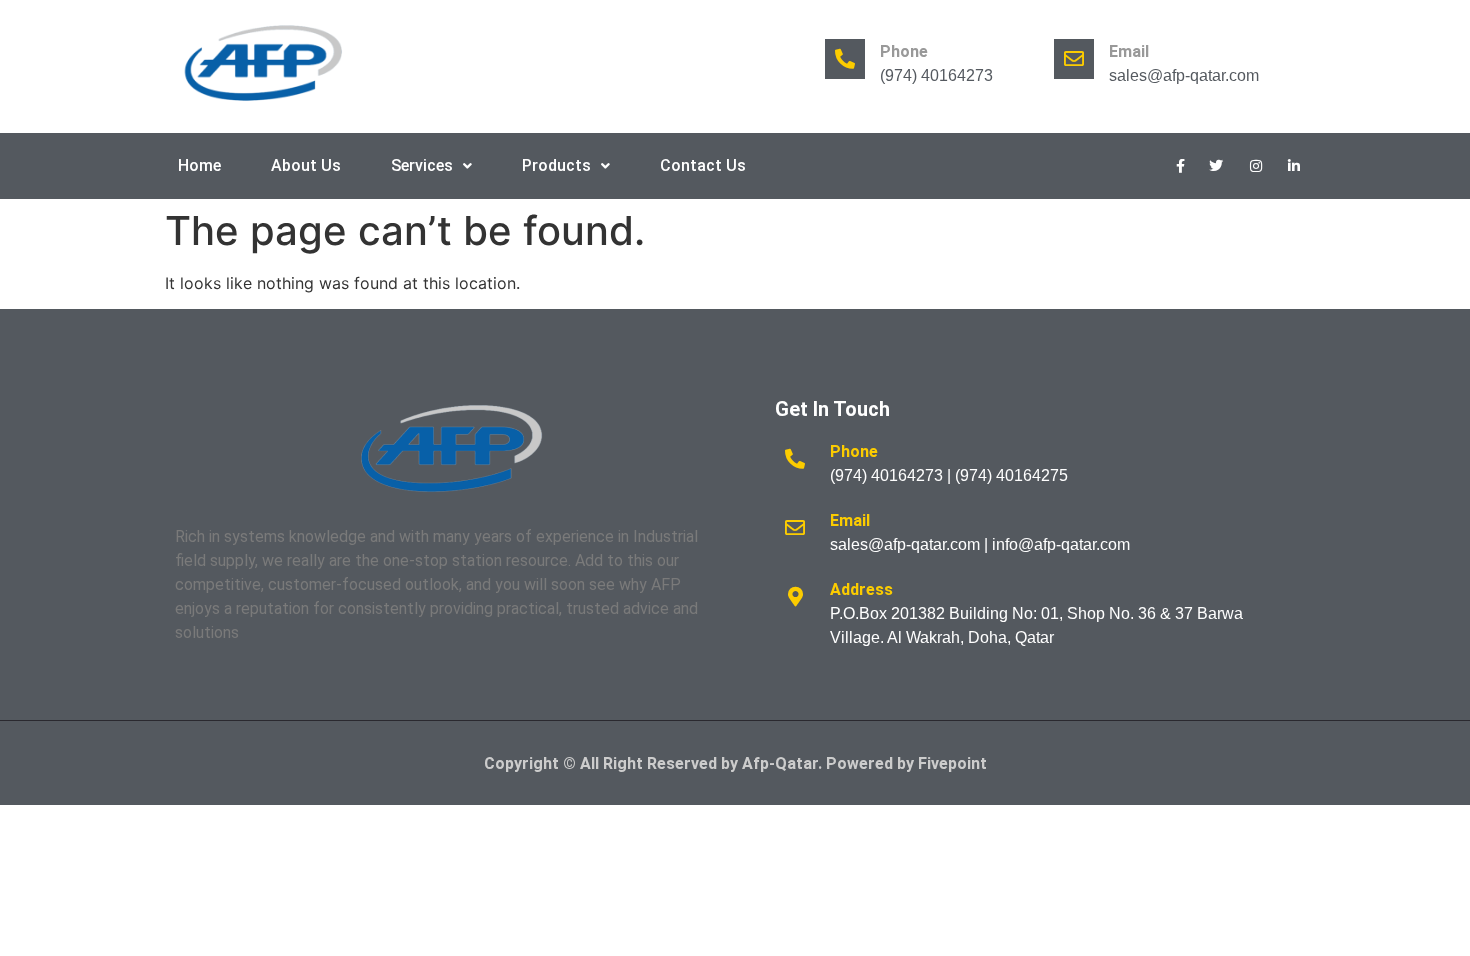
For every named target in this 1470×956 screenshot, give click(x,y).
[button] (431, 166)
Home (199, 165)
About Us (306, 165)
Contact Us (703, 165)
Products (556, 165)
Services (422, 165)
